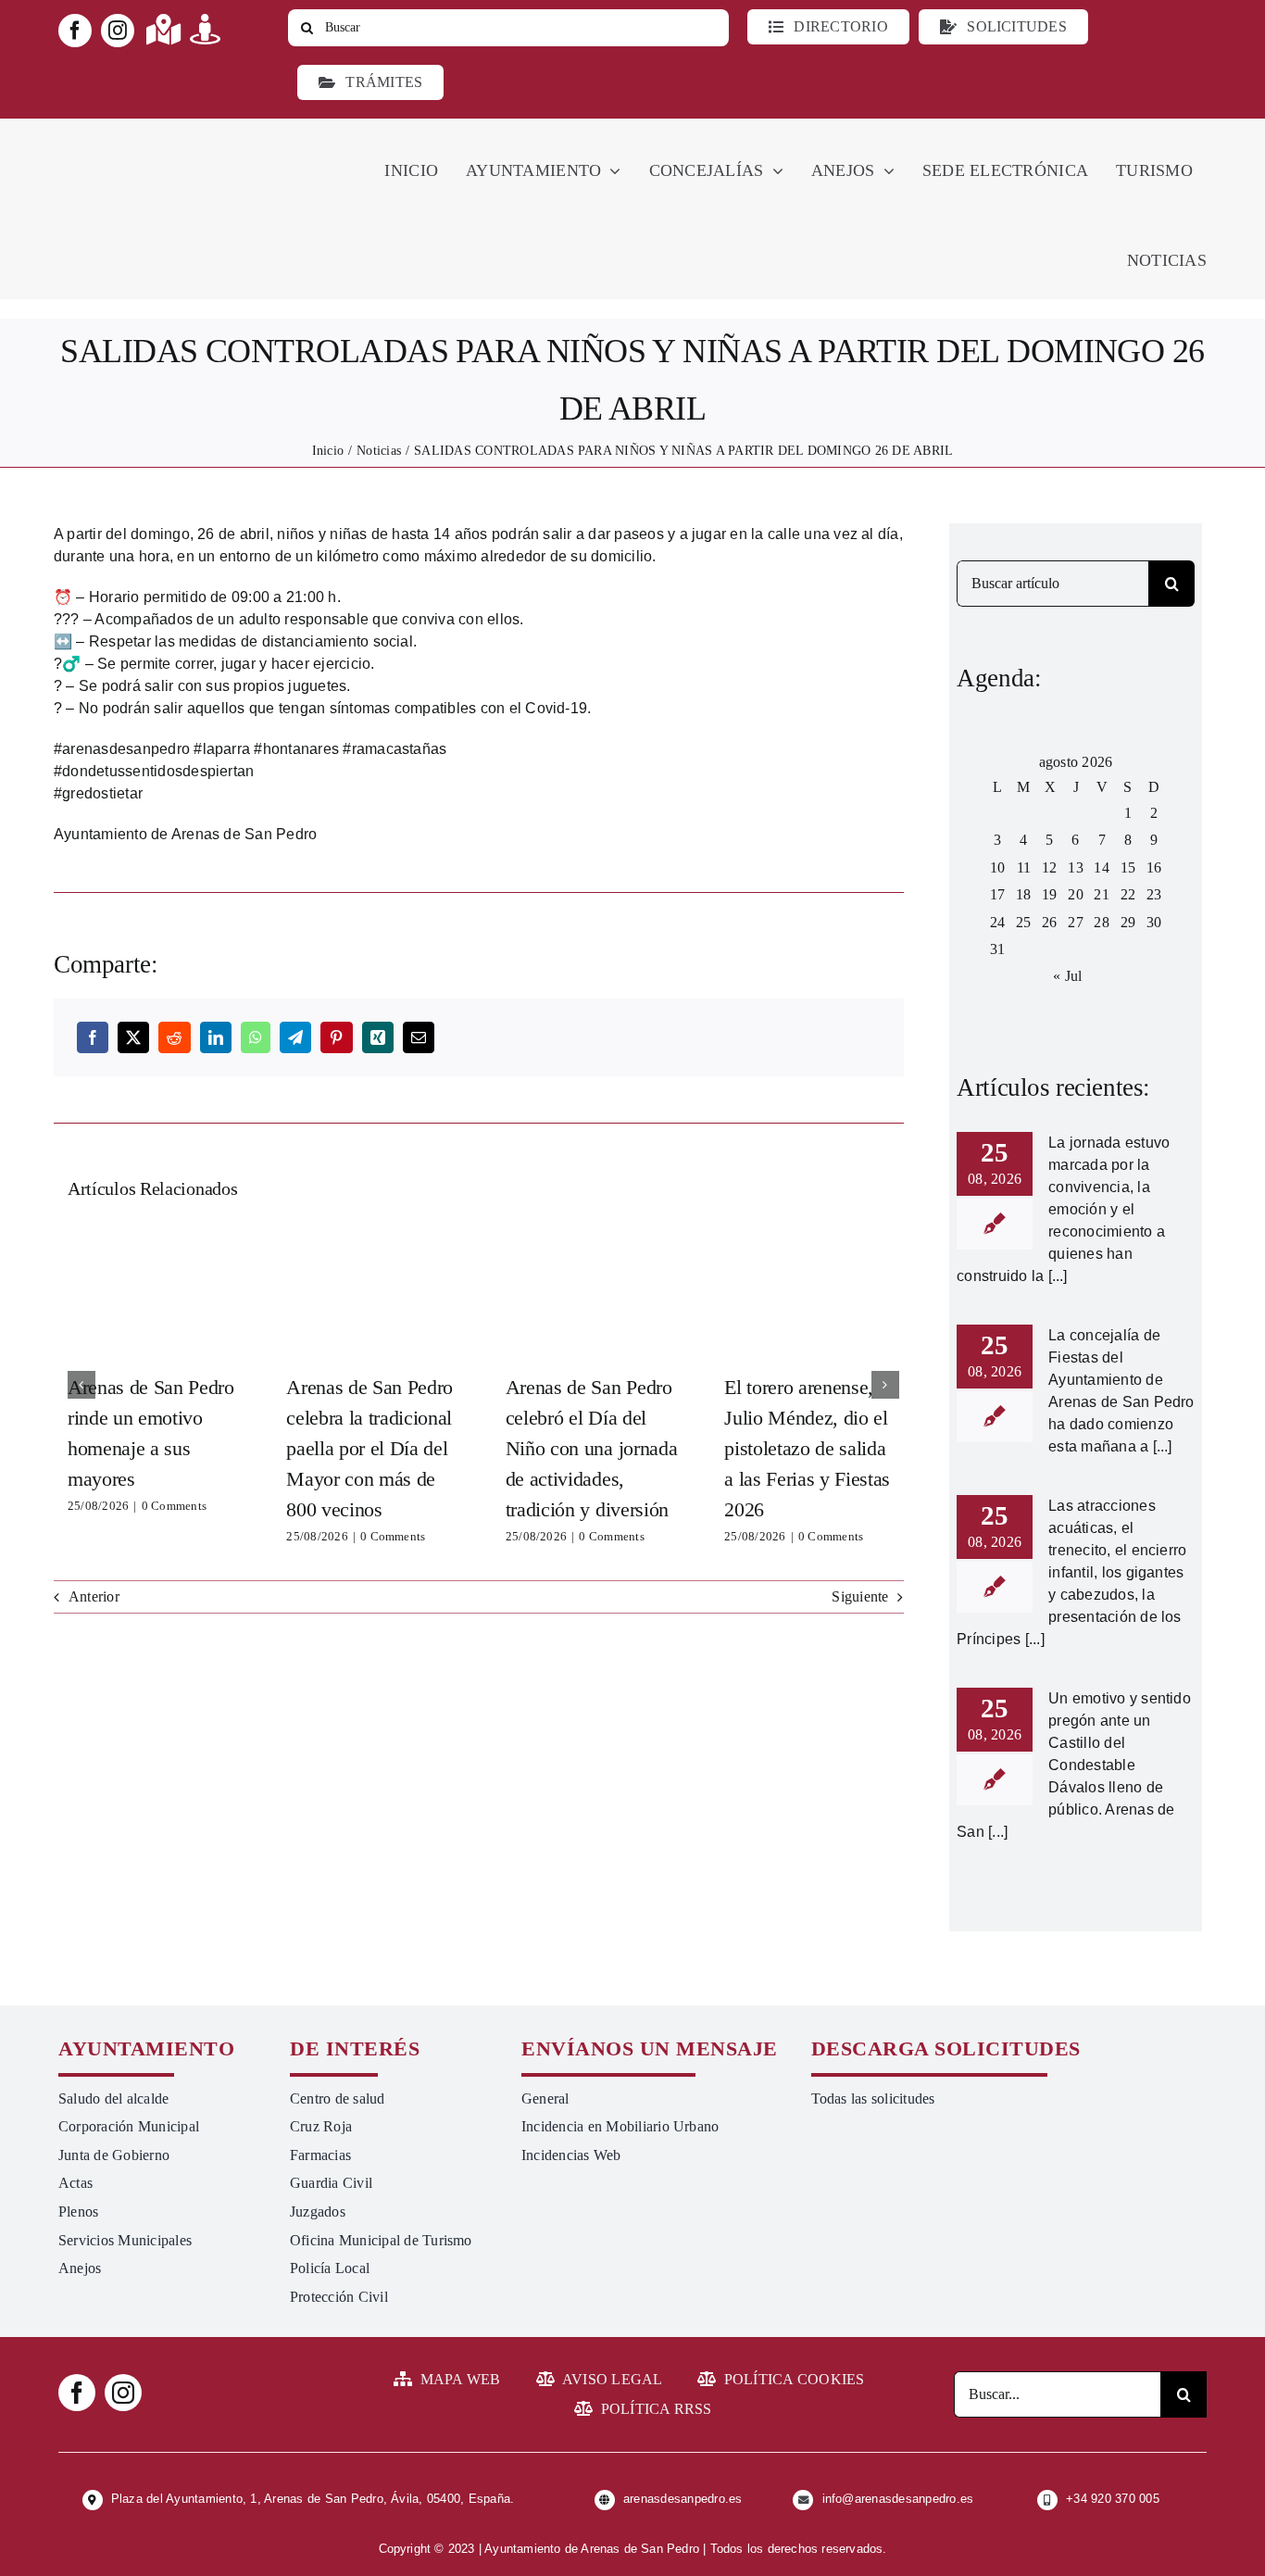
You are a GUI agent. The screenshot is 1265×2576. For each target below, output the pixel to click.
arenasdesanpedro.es (683, 2499)
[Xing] (378, 1037)
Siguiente (860, 1596)
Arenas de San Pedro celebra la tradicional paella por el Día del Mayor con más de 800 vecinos (374, 1290)
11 (1024, 867)
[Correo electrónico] (419, 1037)
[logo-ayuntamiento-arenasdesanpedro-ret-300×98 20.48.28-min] (176, 136)
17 (997, 894)
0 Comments (174, 1506)
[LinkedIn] (216, 1037)
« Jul (1067, 976)
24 (997, 922)
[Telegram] (295, 1037)
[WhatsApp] (256, 1037)
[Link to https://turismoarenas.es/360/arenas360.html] (205, 29)
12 (1049, 867)
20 (1075, 894)
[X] (133, 1037)
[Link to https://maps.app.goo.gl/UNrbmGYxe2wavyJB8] (163, 29)
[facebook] (75, 31)
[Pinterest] (336, 1037)
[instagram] (118, 31)
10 (997, 867)
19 (1049, 894)
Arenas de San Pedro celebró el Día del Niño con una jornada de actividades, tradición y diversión (593, 1290)
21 (1101, 894)
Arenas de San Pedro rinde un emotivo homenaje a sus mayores (155, 1290)
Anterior (94, 1596)
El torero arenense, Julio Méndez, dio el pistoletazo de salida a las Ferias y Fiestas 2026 (811, 1290)
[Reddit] (174, 1037)
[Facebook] (93, 1037)
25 (1023, 922)
